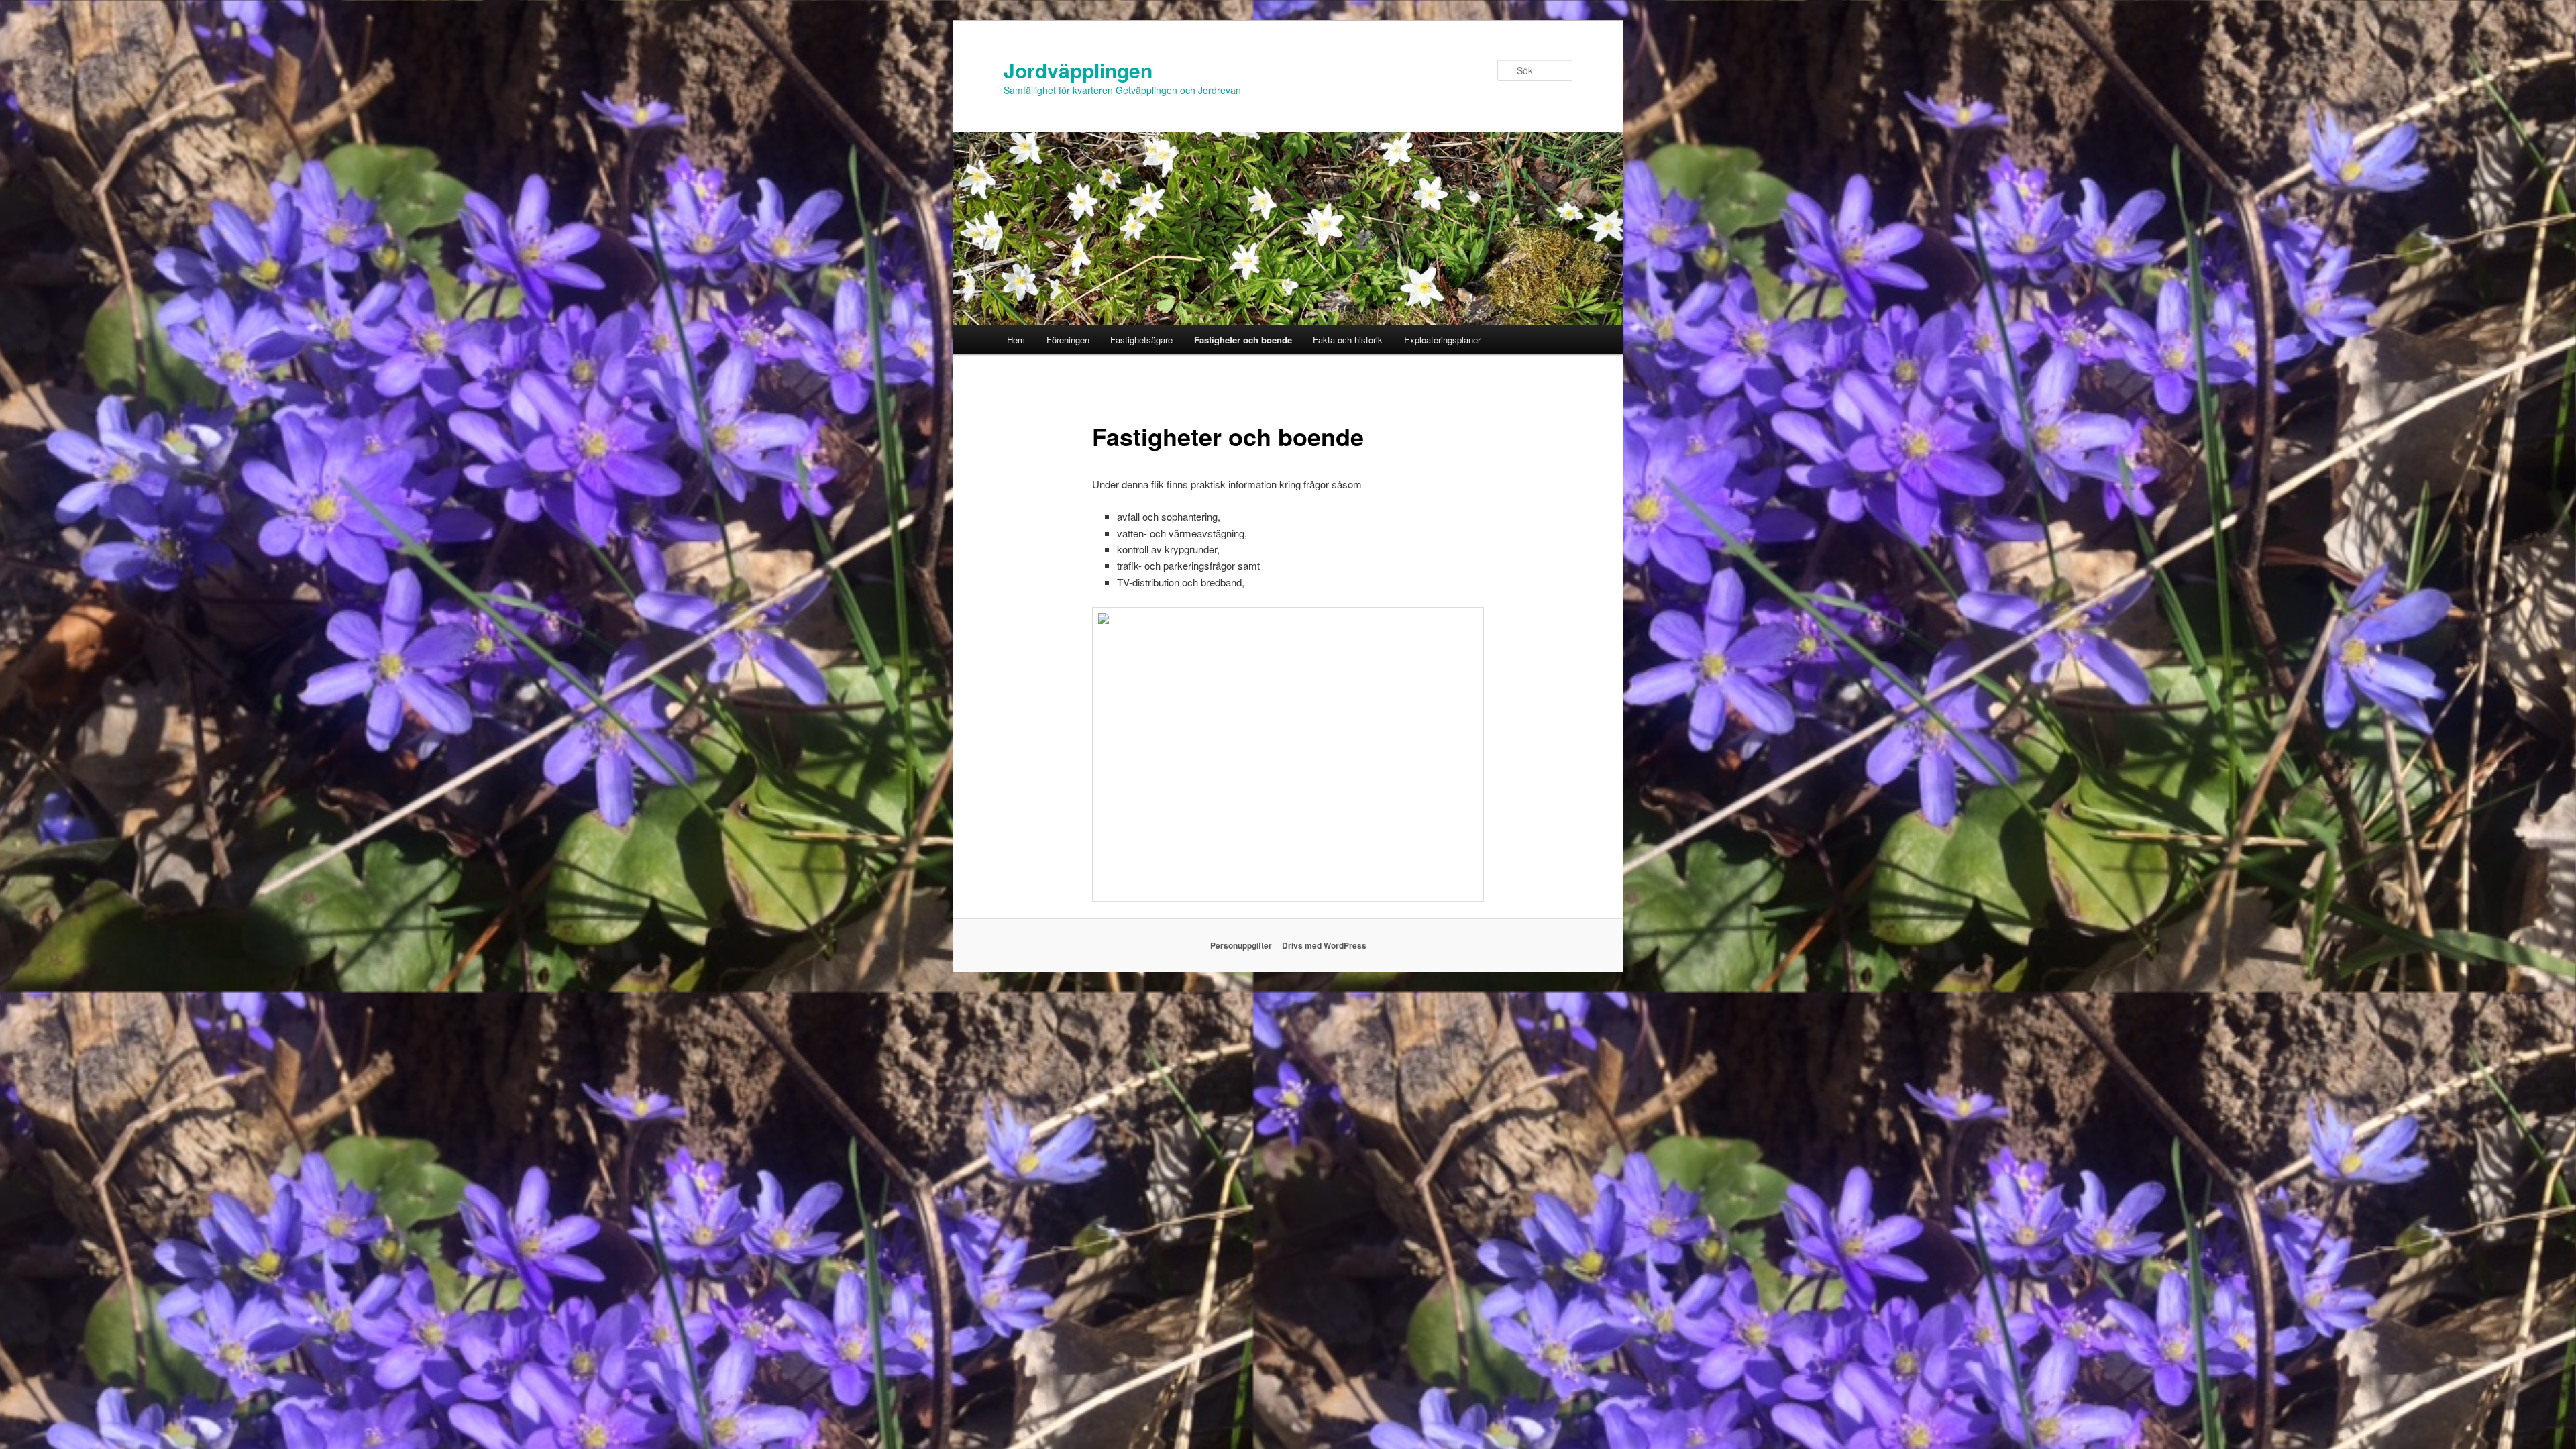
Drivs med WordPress (1324, 945)
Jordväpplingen (1078, 70)
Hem (1016, 340)
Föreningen (1068, 340)
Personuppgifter (1241, 945)
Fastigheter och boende (1243, 340)
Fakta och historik (1348, 340)
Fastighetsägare (1141, 340)
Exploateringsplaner (1442, 340)
